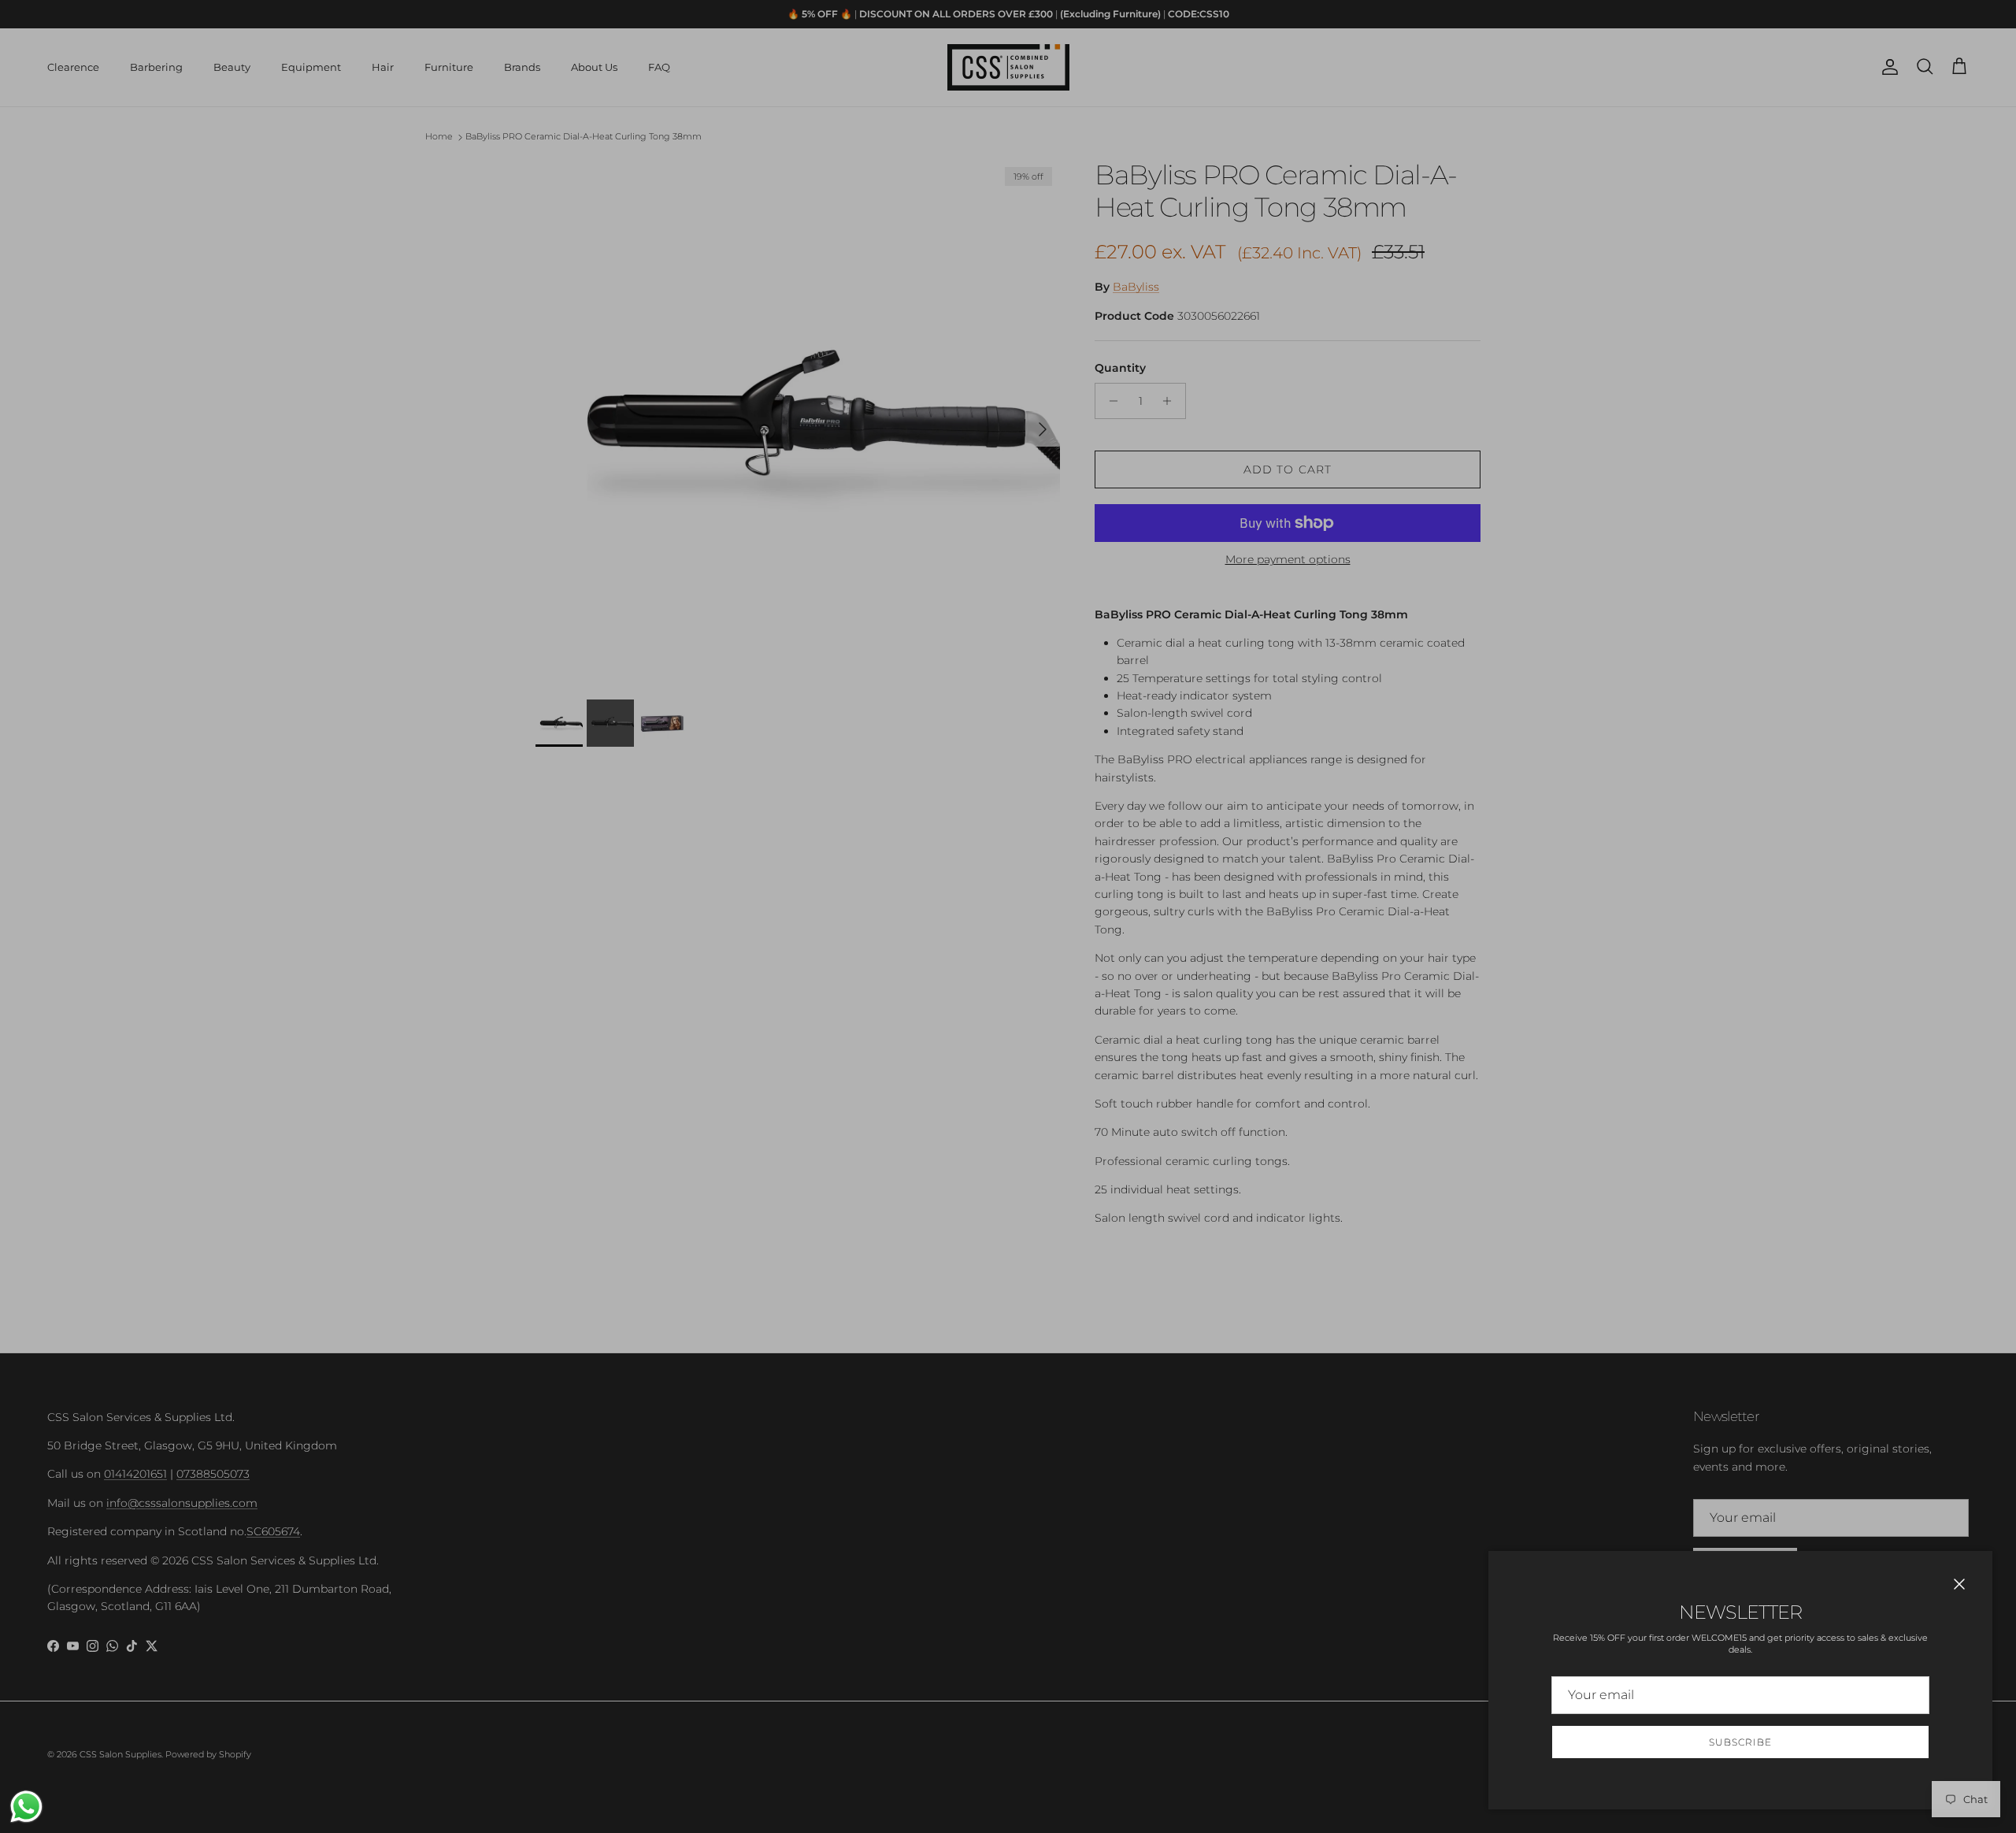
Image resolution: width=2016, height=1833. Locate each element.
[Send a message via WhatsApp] (26, 1807)
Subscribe (1740, 1742)
